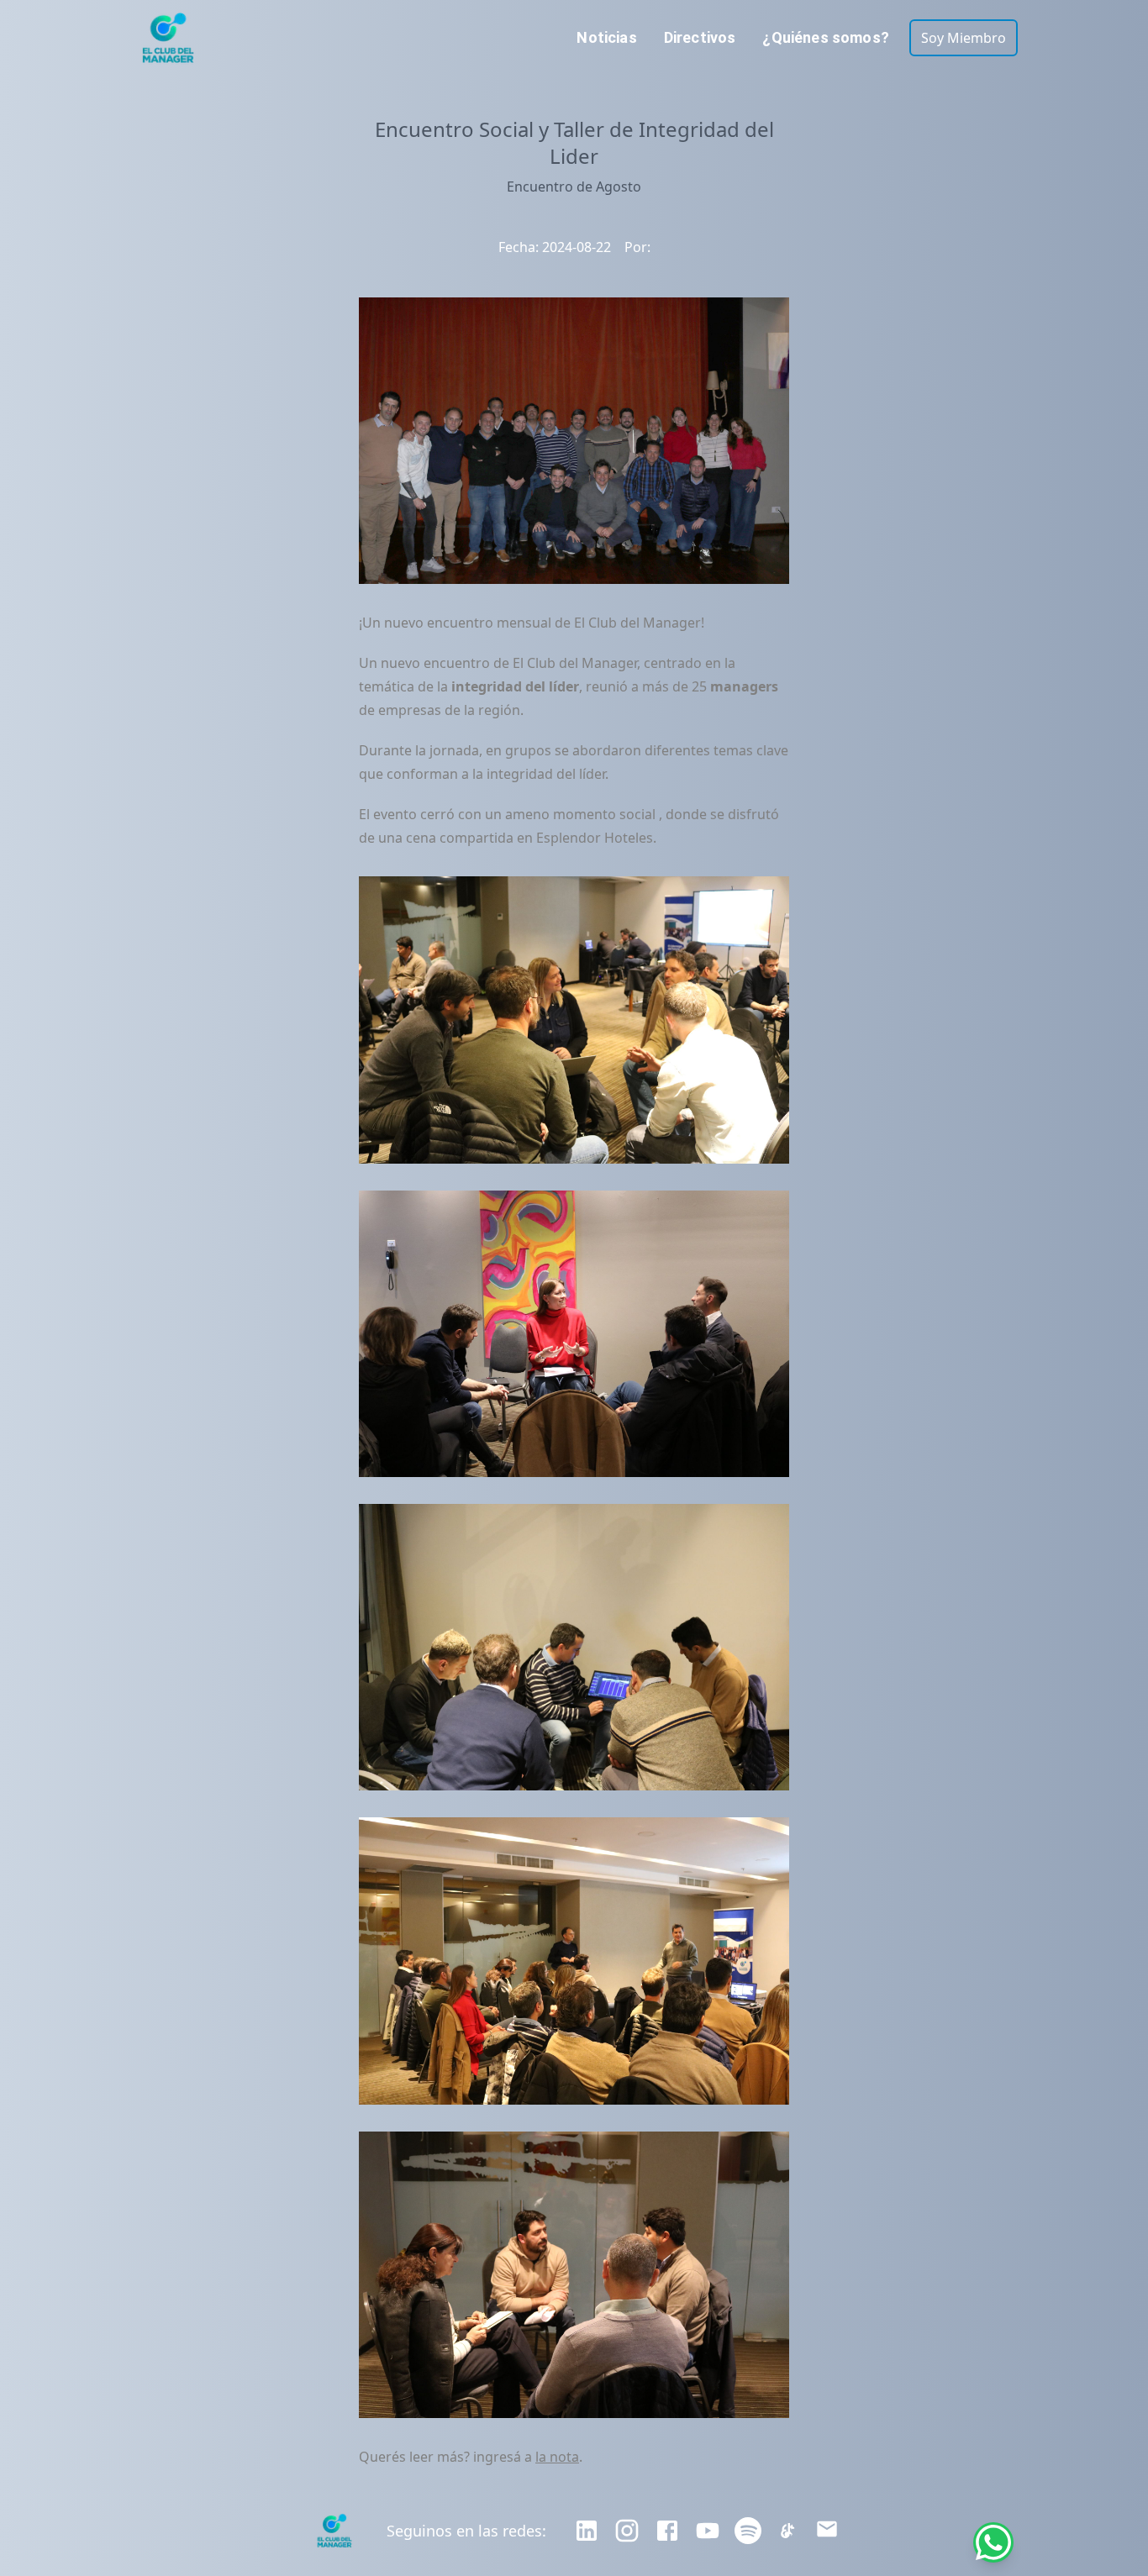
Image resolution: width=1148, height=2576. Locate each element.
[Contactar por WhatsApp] (993, 2542)
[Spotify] (748, 2531)
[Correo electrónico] (827, 2531)
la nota (557, 2457)
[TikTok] (788, 2531)
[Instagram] (627, 2531)
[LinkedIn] (587, 2531)
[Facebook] (667, 2531)
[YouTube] (708, 2531)
